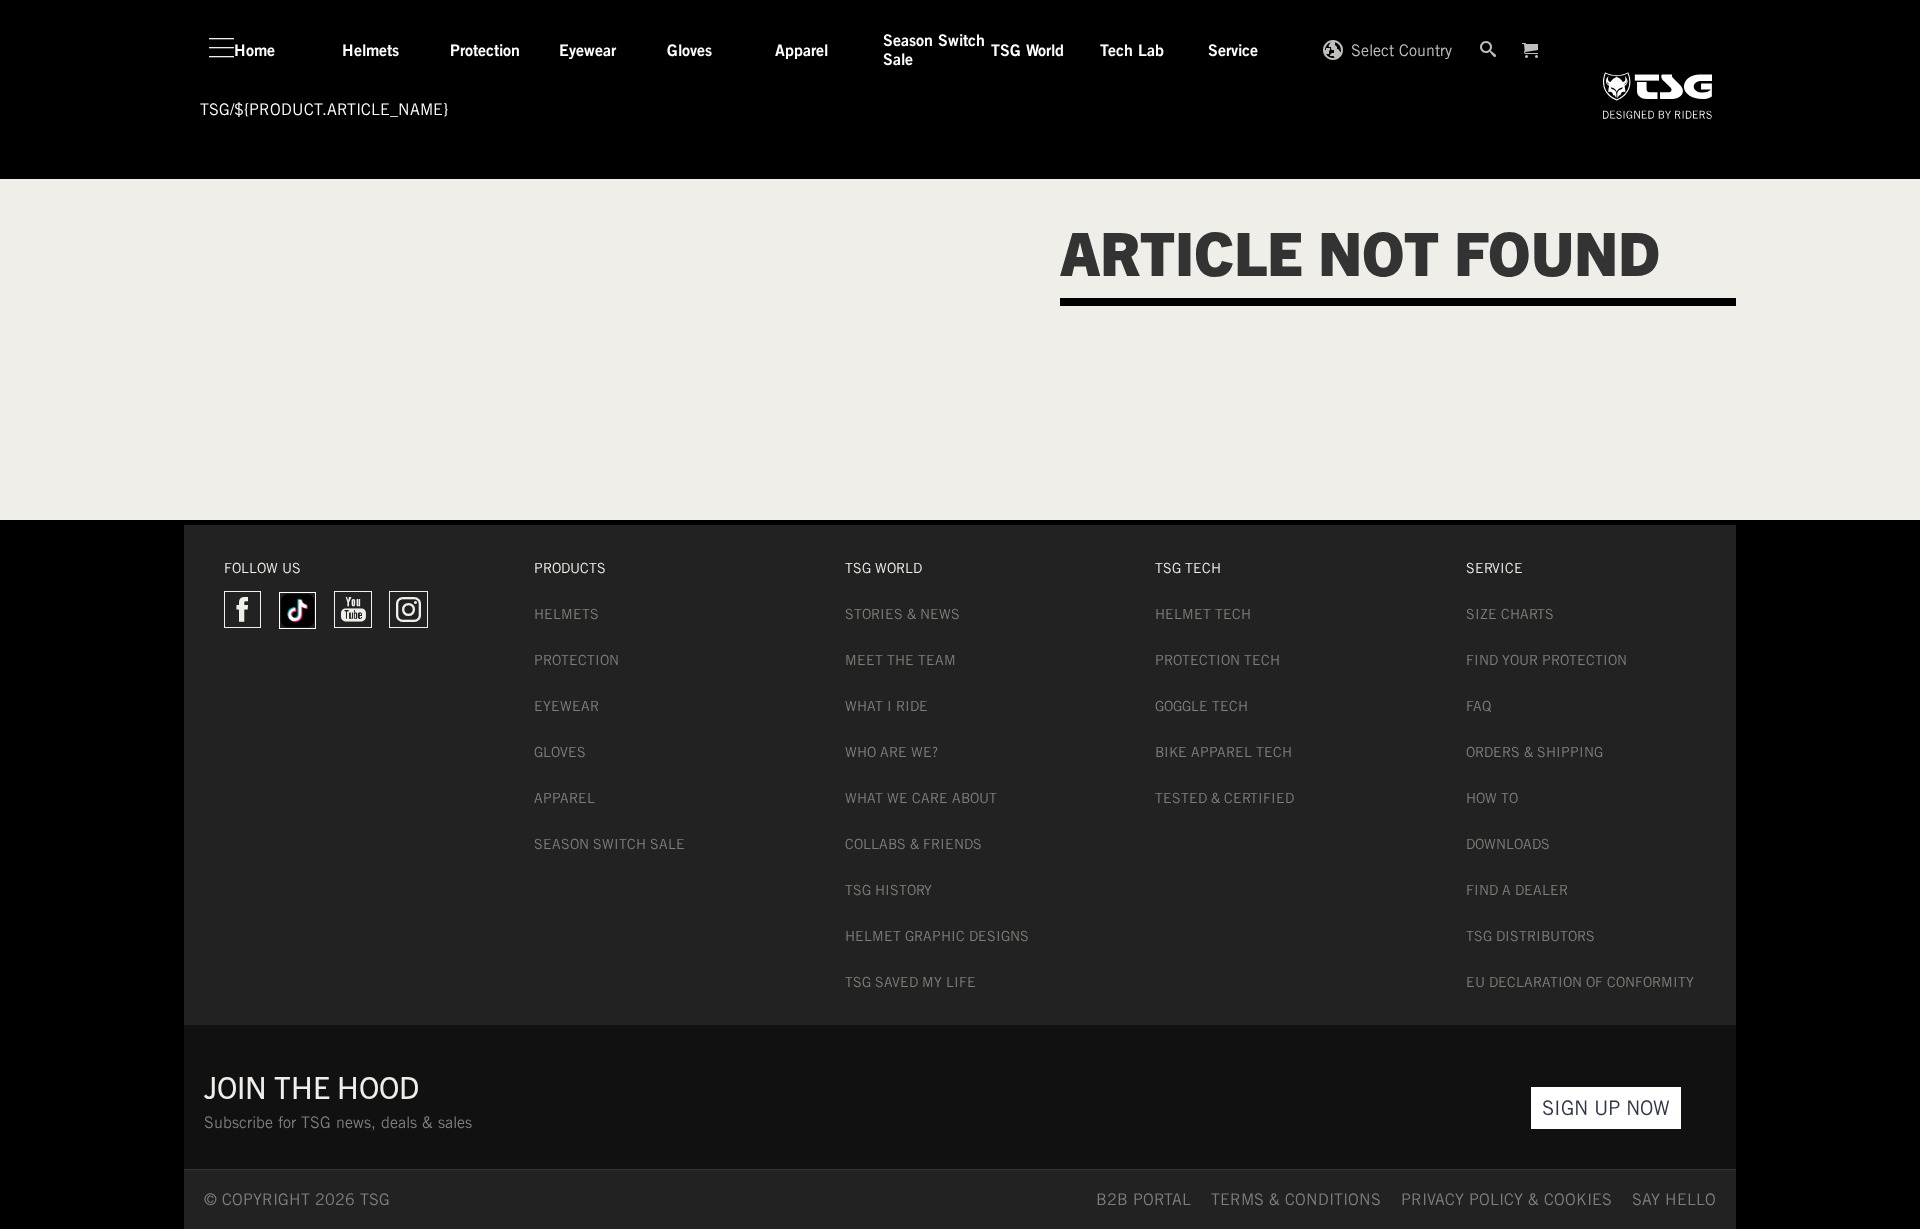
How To (1492, 798)
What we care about (921, 798)
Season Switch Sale (609, 844)
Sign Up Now (1606, 1107)
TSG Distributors (1530, 936)
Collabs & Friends (913, 844)
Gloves (560, 752)
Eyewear (566, 706)
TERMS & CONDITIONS (1296, 1199)
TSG (215, 109)
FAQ (1478, 706)
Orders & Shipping (1534, 752)
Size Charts (1510, 614)
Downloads (1508, 844)
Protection (576, 660)
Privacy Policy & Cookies (1506, 1199)
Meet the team (900, 660)
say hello (1674, 1199)
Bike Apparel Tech (1223, 752)
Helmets (566, 614)
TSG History (888, 890)
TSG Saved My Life (910, 982)
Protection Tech (1217, 660)
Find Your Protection (1546, 660)
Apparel (564, 798)
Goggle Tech (1201, 706)
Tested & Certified (1224, 798)
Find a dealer (1517, 890)
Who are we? (891, 752)
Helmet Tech (1203, 614)
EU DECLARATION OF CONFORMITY (1580, 982)
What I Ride (886, 706)
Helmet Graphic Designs (937, 936)
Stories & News (902, 614)
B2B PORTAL (1143, 1199)
